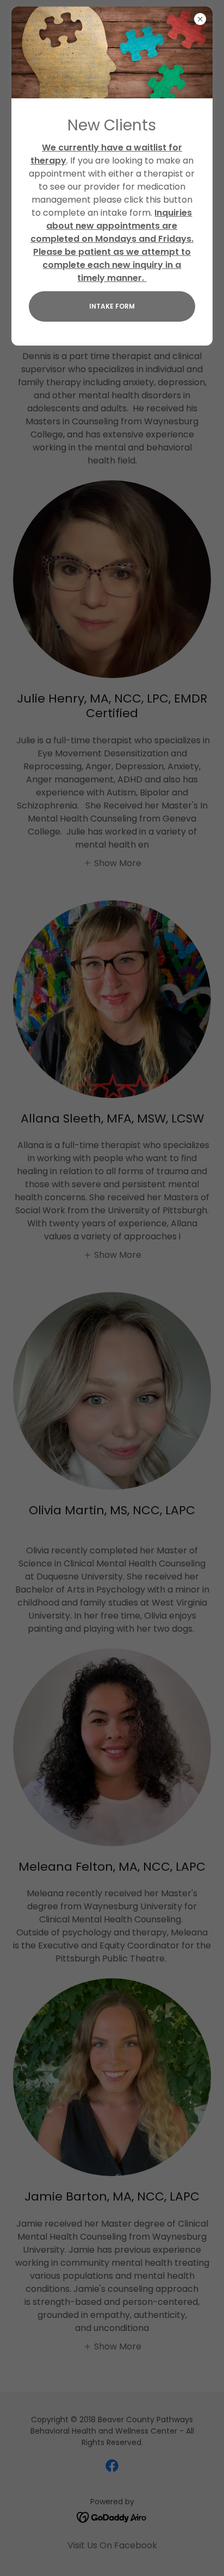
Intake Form (112, 306)
